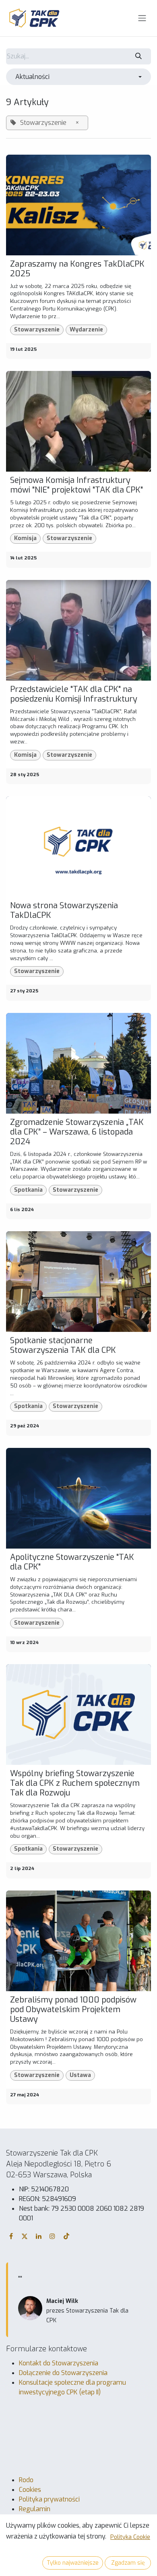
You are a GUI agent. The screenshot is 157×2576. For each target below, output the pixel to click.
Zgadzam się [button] (128, 2563)
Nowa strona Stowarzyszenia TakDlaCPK (64, 911)
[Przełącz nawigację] (142, 18)
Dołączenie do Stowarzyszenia (63, 2373)
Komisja (25, 538)
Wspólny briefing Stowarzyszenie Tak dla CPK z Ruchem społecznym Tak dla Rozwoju (75, 1783)
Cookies (30, 2490)
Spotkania (28, 1190)
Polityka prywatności (49, 2499)
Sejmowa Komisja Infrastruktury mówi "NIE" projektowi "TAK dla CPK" (76, 485)
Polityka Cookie (130, 2537)
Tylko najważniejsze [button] (73, 2563)
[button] (78, 77)
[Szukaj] (139, 56)
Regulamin (35, 2509)
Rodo (26, 2480)
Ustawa (80, 2075)
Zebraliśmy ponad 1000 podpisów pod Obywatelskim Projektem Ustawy (73, 2010)
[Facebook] (11, 2236)
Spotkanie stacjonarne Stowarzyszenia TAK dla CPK (63, 1346)
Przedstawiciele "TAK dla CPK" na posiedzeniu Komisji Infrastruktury (74, 694)
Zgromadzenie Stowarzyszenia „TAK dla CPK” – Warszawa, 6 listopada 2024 (77, 1132)
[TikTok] (66, 2236)
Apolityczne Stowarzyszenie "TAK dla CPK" (72, 1562)
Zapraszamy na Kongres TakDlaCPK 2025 (77, 269)
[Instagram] (52, 2236)
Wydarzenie (86, 330)
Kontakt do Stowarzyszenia (59, 2363)
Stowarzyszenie (37, 330)
